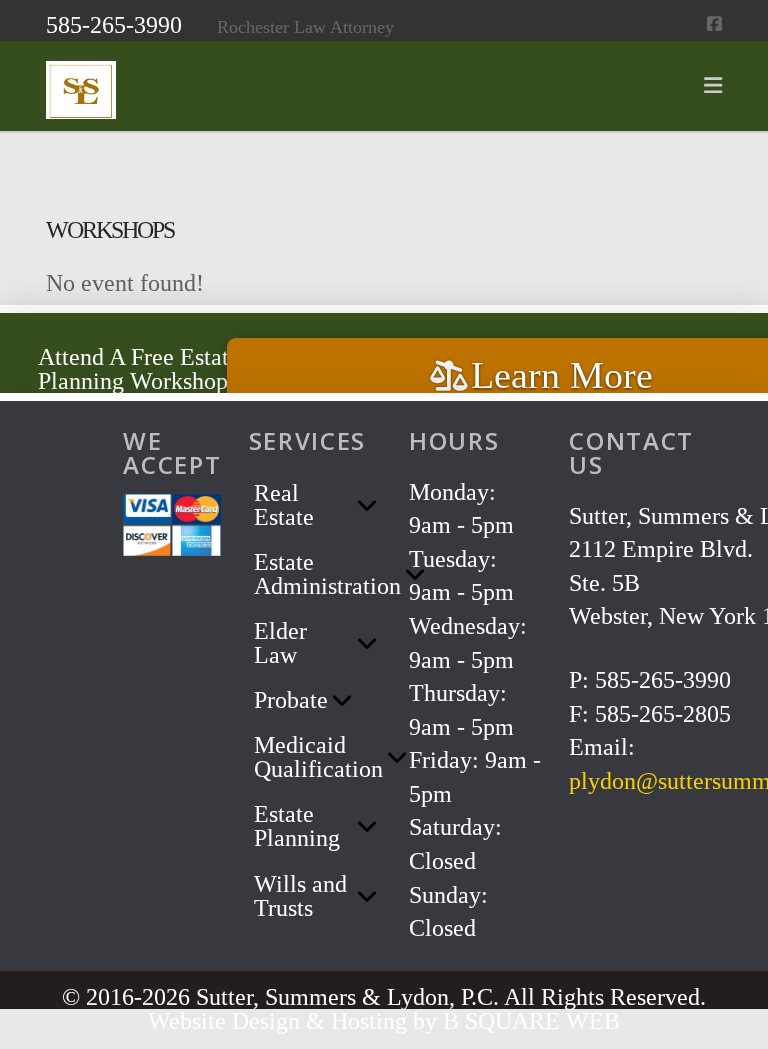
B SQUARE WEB (531, 1021)
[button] (713, 86)
